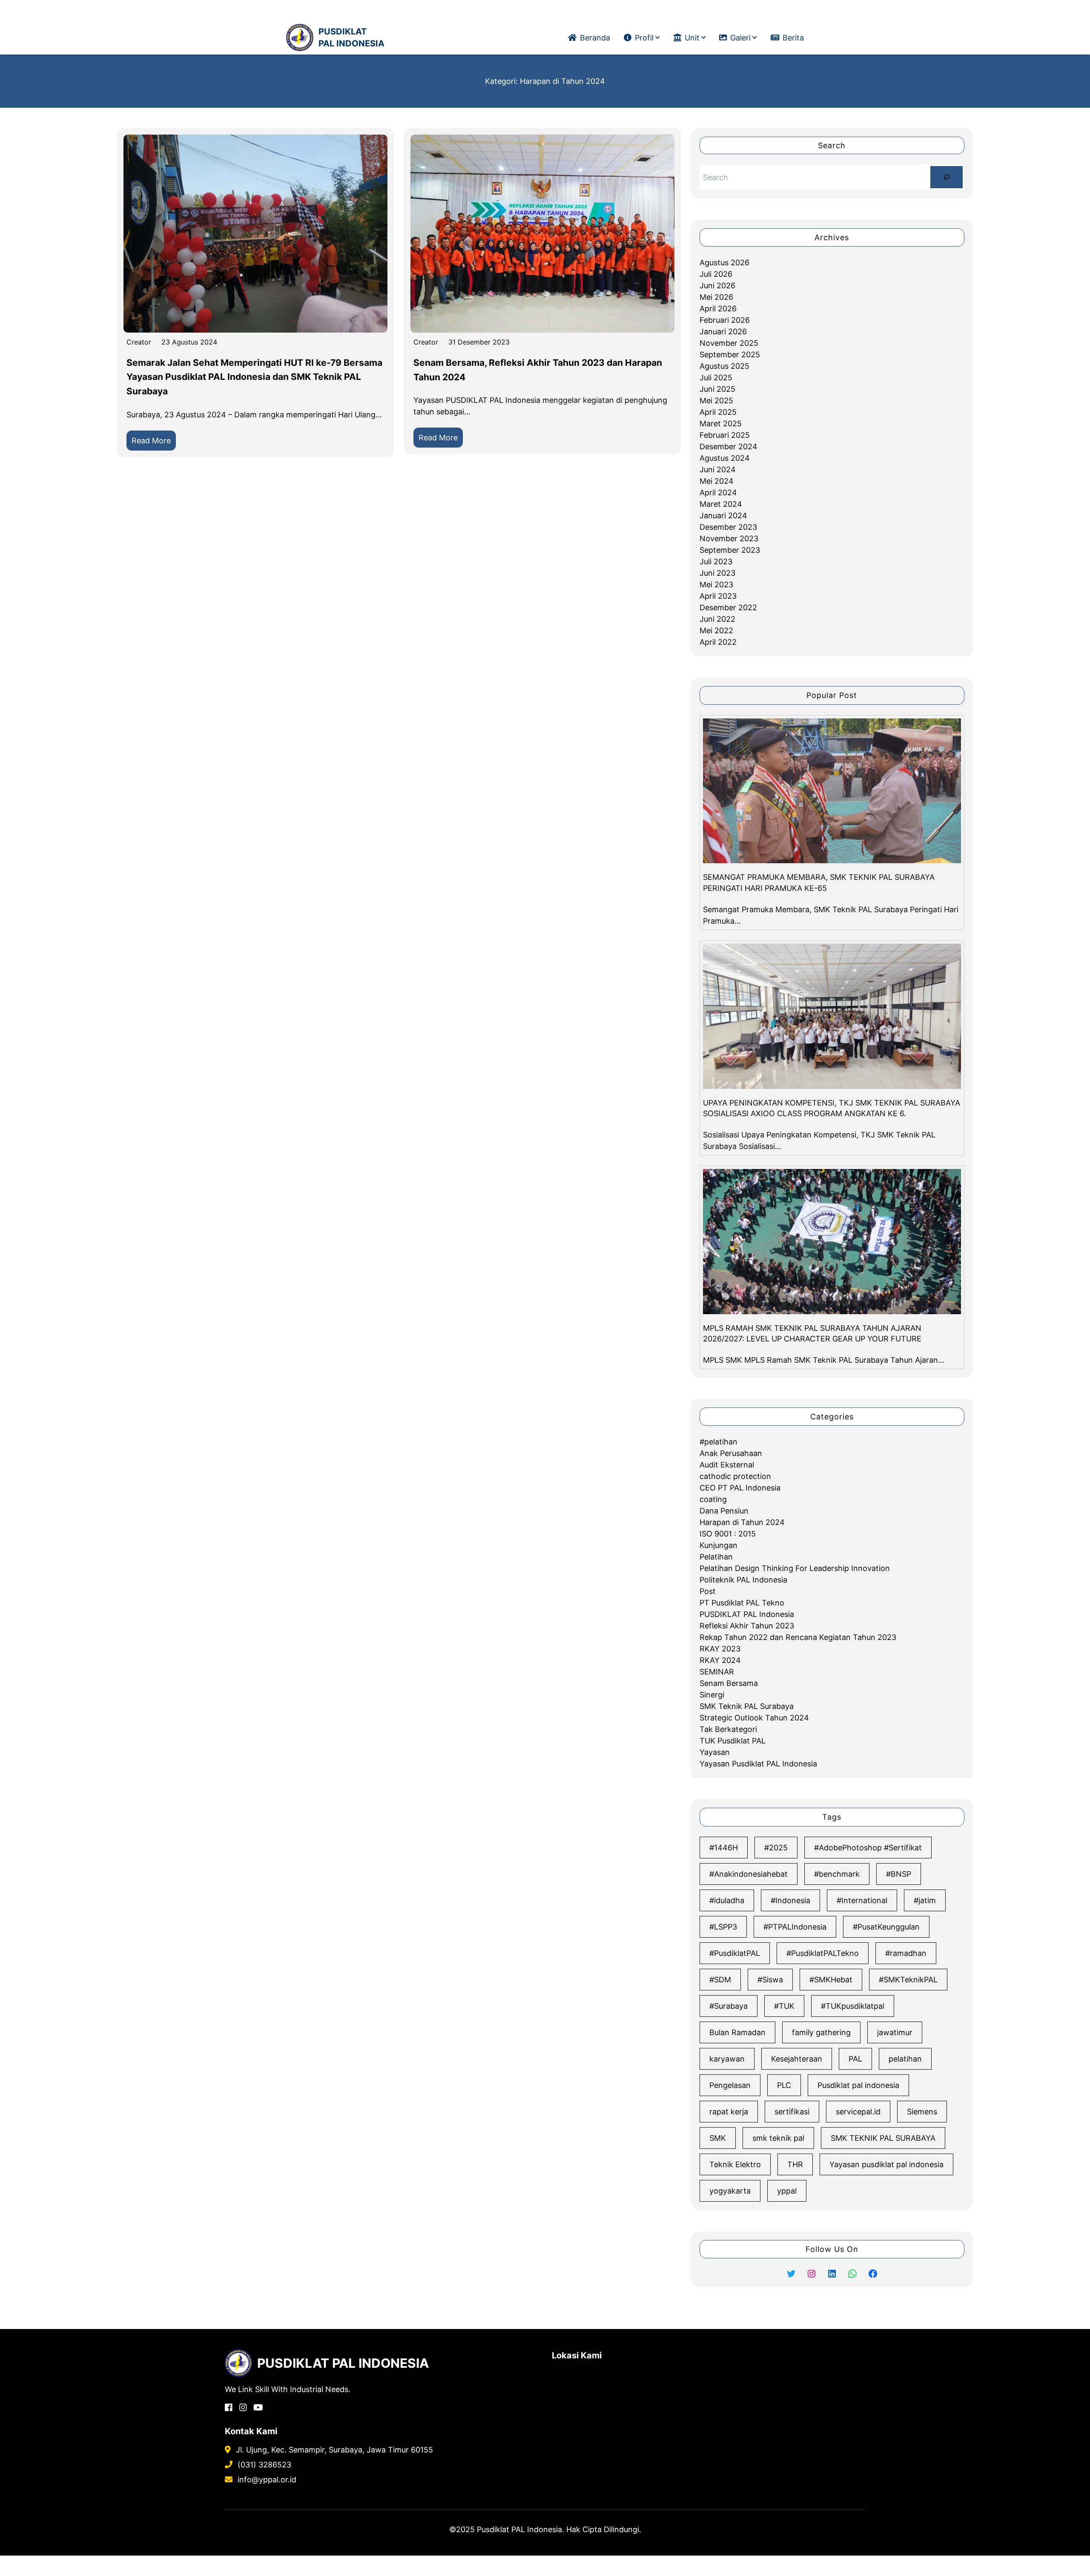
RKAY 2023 (720, 1649)
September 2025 (730, 355)
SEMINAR (717, 1672)
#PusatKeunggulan (886, 1927)
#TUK (784, 2006)
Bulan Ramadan (737, 2032)
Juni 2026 (717, 286)
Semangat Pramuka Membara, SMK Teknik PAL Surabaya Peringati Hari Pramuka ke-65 (819, 882)
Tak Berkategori (728, 1729)
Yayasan (715, 1752)
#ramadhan (906, 1953)
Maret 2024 (721, 504)
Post (708, 1591)
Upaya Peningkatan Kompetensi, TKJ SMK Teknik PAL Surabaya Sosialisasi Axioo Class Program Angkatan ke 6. (832, 1108)
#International (862, 1900)
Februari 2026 (725, 320)
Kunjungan (719, 1545)
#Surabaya (729, 2006)
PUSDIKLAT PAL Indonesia (747, 1614)
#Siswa (770, 1980)
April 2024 (718, 493)
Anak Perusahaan (731, 1453)
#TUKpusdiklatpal (853, 2006)
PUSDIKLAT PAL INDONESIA (351, 37)
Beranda (595, 38)
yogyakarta (730, 2191)
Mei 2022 (716, 630)
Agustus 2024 (725, 458)
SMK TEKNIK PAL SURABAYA (883, 2138)
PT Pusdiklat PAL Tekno (742, 1603)
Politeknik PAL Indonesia (743, 1580)
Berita (793, 38)
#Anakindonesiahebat (749, 1874)
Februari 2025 (725, 435)
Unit (692, 38)
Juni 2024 (718, 470)
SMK (718, 2138)
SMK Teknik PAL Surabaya (747, 1706)
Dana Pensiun (724, 1511)
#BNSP (899, 1874)
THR (795, 2164)
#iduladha (727, 1900)
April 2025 (718, 412)
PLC (784, 2085)
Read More (154, 443)
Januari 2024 (723, 515)
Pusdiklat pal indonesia (858, 2085)
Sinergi (712, 1695)
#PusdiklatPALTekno (823, 1953)
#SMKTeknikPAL (908, 1980)
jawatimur (895, 2032)
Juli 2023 (716, 561)
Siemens (922, 2112)
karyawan (727, 2059)
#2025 (776, 1848)
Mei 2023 (716, 584)
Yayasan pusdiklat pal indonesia (886, 2164)
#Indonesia (790, 1900)
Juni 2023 (717, 573)
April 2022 (718, 642)
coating (713, 1499)
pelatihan (905, 2059)
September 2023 (730, 550)
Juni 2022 (717, 619)
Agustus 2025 (724, 366)
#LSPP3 (723, 1927)
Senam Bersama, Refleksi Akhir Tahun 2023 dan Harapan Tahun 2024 (538, 370)
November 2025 (729, 343)
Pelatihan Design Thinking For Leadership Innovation (795, 1568)
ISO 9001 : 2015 (728, 1534)
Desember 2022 (728, 607)
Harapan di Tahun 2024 (742, 1522)
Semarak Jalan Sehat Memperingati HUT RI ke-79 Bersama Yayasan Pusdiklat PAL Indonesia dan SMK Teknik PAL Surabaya (254, 377)
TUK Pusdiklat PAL (733, 1741)
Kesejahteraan (797, 2059)
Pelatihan (716, 1557)
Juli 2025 (716, 378)
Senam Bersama (729, 1683)
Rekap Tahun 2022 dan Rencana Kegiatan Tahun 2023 (798, 1637)
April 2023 (718, 596)
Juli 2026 (716, 274)
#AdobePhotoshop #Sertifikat (868, 1848)
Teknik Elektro (735, 2164)
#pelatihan (719, 1442)
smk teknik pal (778, 2138)
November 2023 (729, 538)
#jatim (925, 1900)
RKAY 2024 (720, 1660)
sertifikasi (792, 2112)
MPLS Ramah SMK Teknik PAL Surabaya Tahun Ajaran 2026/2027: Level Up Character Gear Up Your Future (812, 1333)
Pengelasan (730, 2085)
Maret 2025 (721, 424)
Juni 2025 (717, 389)
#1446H (724, 1848)
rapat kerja (729, 2112)
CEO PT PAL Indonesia (740, 1488)
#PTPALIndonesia (795, 1927)
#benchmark (837, 1874)
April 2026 (718, 309)
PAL (855, 2059)
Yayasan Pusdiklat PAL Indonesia (758, 1764)
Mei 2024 (717, 481)
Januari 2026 (723, 332)
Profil (644, 38)
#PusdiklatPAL (735, 1953)
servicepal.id (858, 2112)
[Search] (947, 177)
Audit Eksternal (727, 1465)
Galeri (740, 38)
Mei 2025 (716, 401)
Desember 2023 (728, 527)
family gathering (821, 2032)
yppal (787, 2191)
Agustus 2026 (724, 263)
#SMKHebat (831, 1980)
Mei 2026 (716, 297)
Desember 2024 (729, 447)
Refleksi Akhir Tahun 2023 (747, 1626)
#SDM (720, 1980)
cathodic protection (735, 1476)
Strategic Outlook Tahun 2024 (754, 1718)
